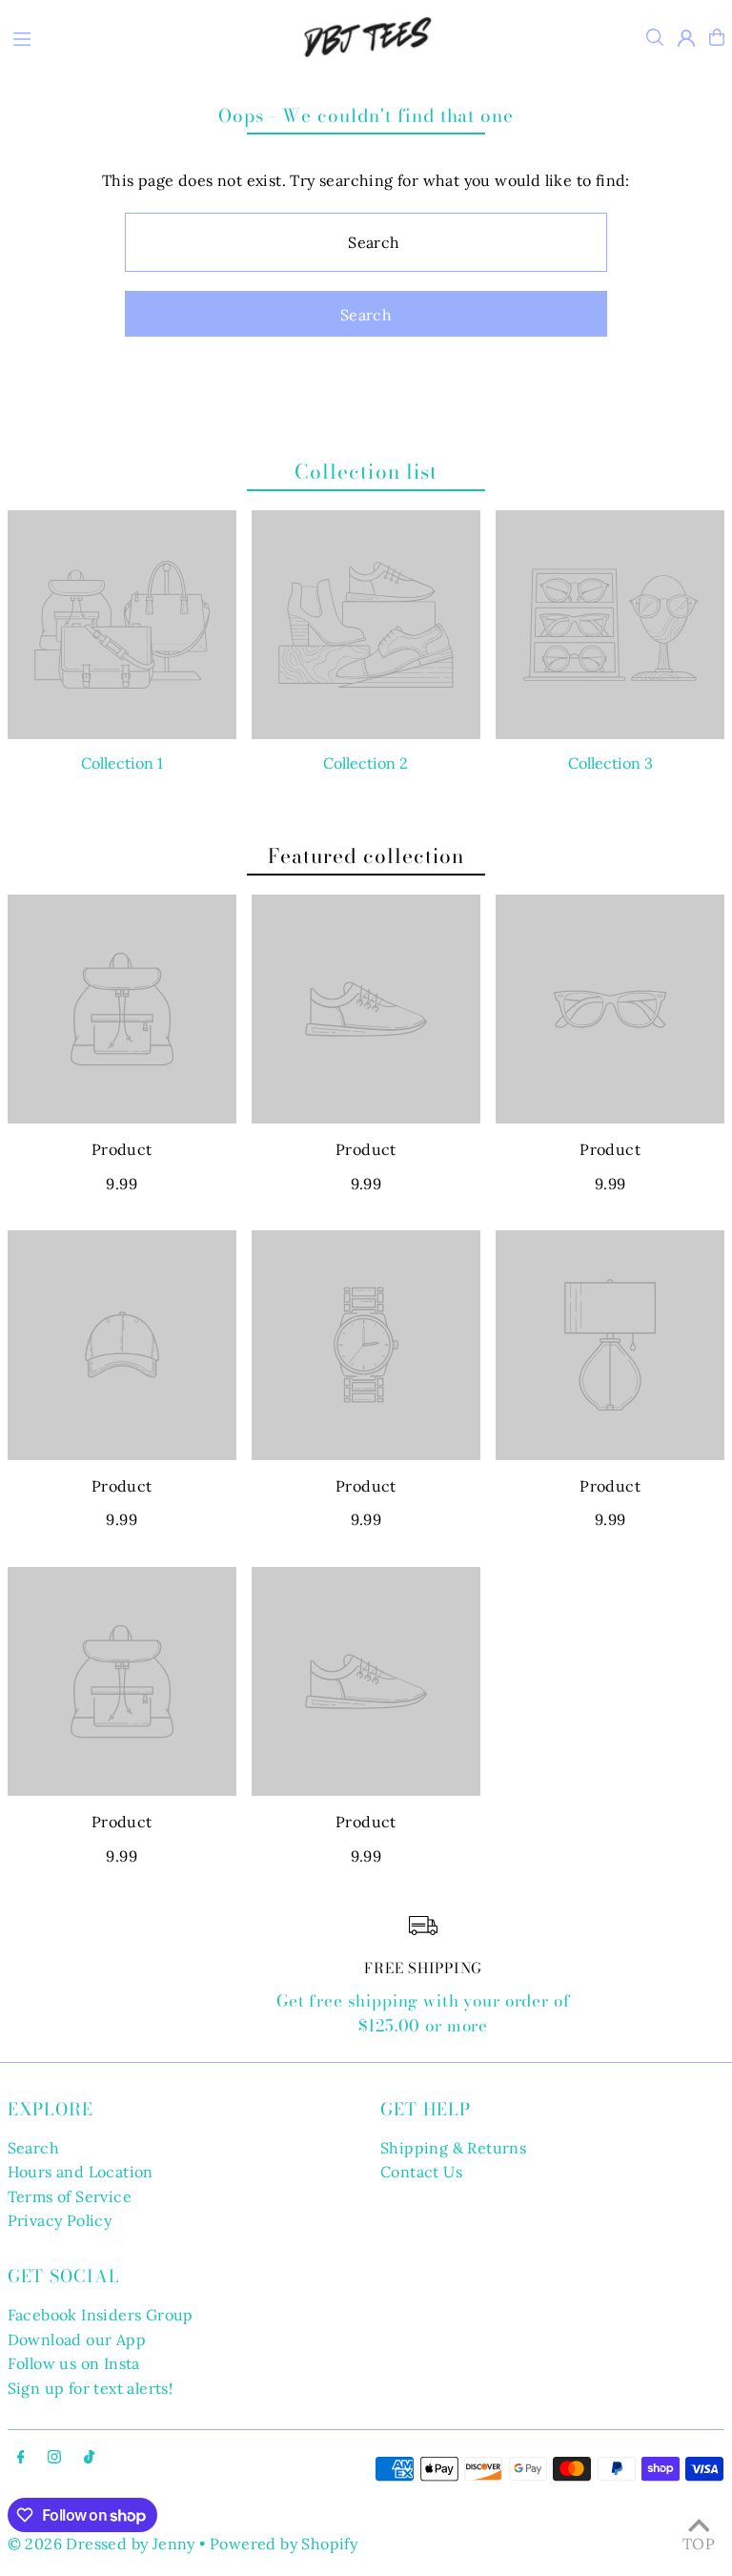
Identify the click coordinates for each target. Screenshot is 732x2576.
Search (33, 2148)
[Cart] (717, 37)
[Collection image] (122, 625)
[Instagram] (54, 2458)
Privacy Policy (60, 2220)
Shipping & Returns (453, 2148)
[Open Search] (655, 37)
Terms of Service (70, 2196)
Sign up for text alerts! (91, 2388)
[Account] (686, 38)
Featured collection (366, 855)
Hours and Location (81, 2172)
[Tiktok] (89, 2458)
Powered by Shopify (284, 2544)
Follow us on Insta (74, 2363)
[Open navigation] (138, 36)
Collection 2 (366, 763)
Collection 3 (610, 763)
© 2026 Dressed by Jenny (102, 2544)
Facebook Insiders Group (101, 2315)
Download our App (77, 2339)
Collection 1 (122, 763)
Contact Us (421, 2172)
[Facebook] (21, 2458)
